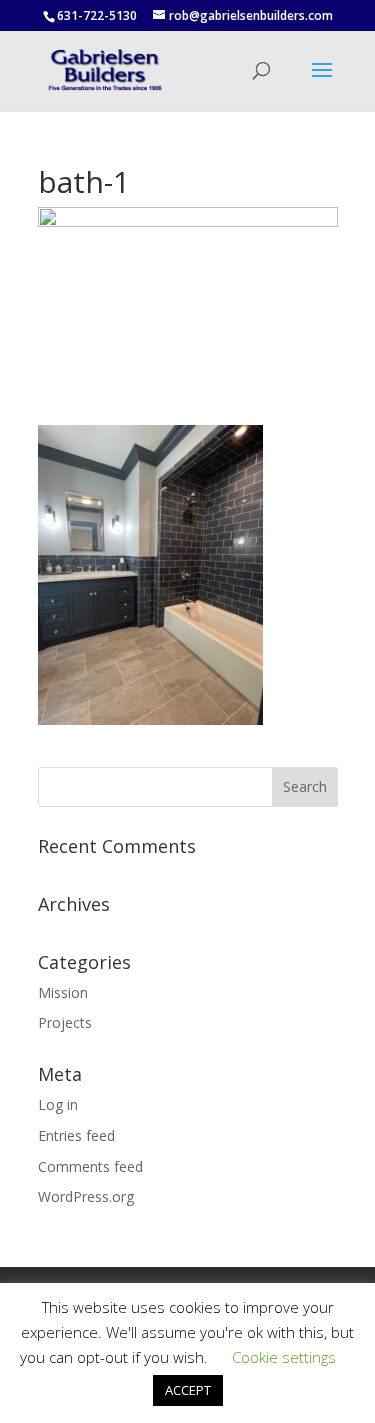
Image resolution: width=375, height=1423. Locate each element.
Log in (58, 1104)
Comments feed (90, 1166)
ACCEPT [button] (188, 1390)
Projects (65, 1022)
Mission (63, 992)
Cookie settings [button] (284, 1357)
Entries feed (76, 1135)
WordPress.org (86, 1196)
